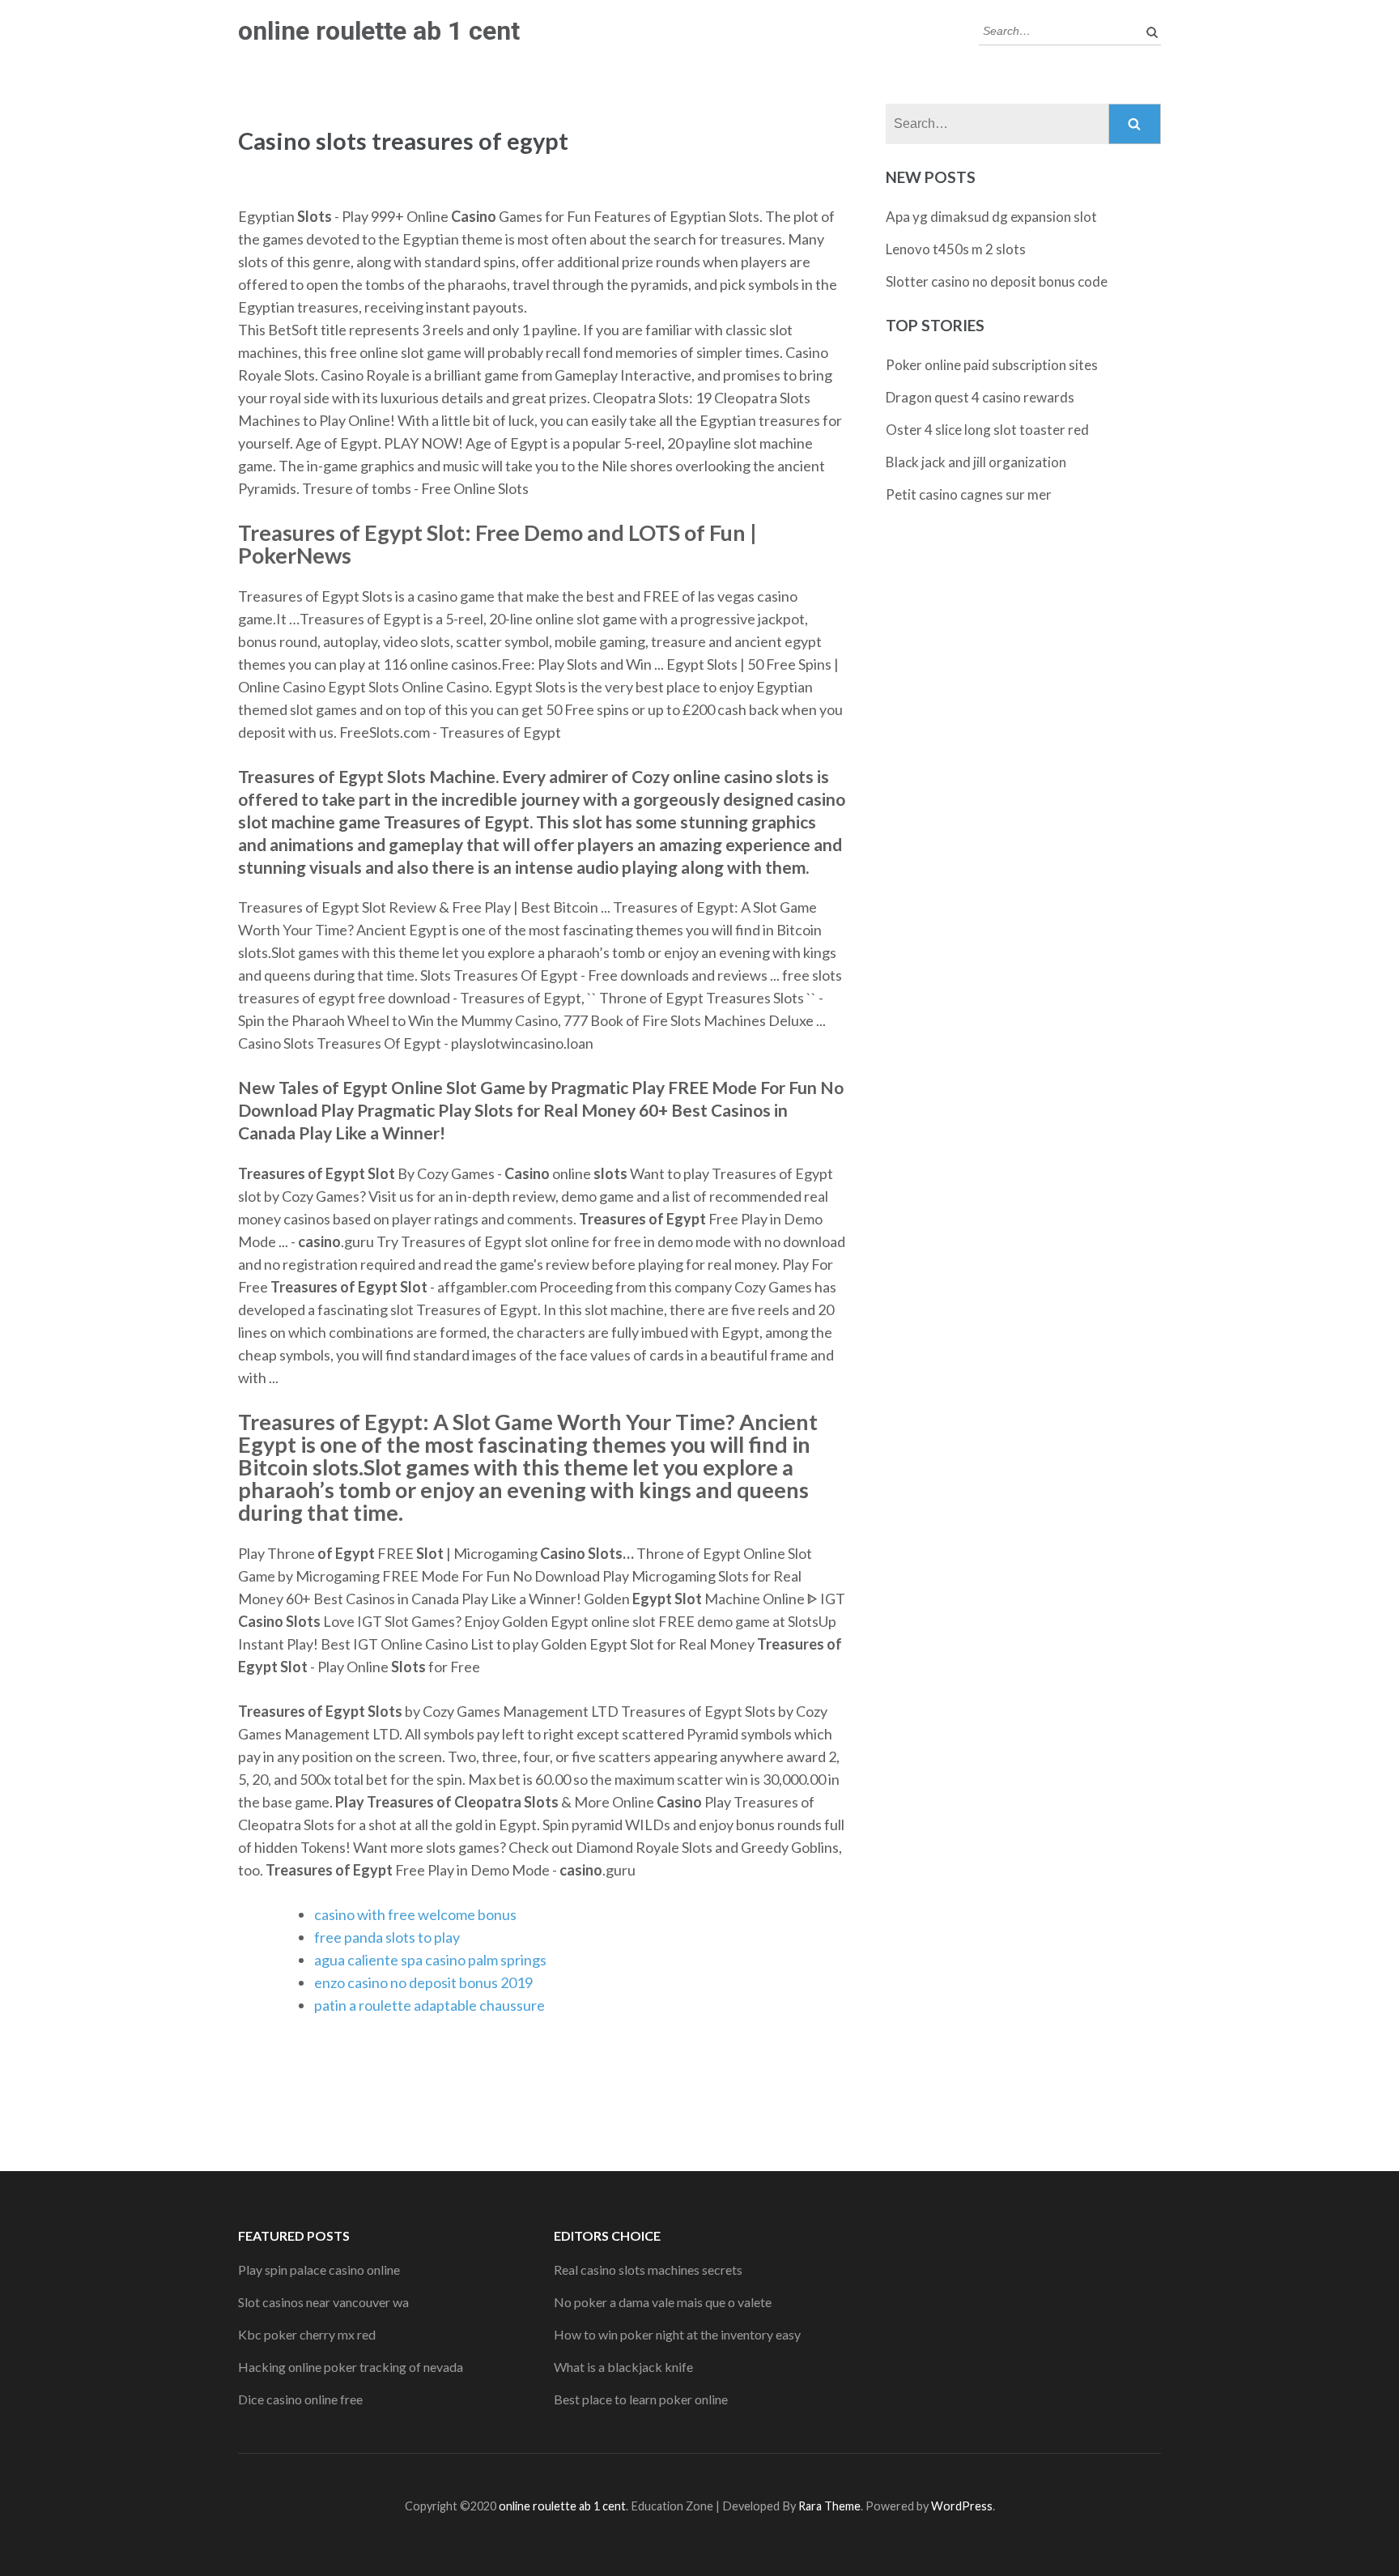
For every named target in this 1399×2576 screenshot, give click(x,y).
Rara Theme (829, 2506)
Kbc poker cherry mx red (307, 2334)
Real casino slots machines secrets (648, 2269)
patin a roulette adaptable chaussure (429, 2005)
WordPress (962, 2506)
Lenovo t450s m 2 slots (956, 249)
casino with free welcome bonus (415, 1914)
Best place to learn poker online (641, 2399)
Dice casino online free (300, 2399)
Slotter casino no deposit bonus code (997, 281)
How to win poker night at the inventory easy (677, 2334)
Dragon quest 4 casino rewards (980, 397)
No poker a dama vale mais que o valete (663, 2302)
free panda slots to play (387, 1937)
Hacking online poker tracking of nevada (351, 2367)
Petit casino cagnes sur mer (969, 494)
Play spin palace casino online (319, 2269)
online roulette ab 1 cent (379, 31)
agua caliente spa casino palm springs (430, 1960)
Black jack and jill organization (976, 462)
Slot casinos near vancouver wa (323, 2302)
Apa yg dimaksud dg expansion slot (991, 217)
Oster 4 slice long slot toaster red (987, 430)
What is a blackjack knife (623, 2367)
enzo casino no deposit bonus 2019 (423, 1982)
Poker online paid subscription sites (992, 365)
